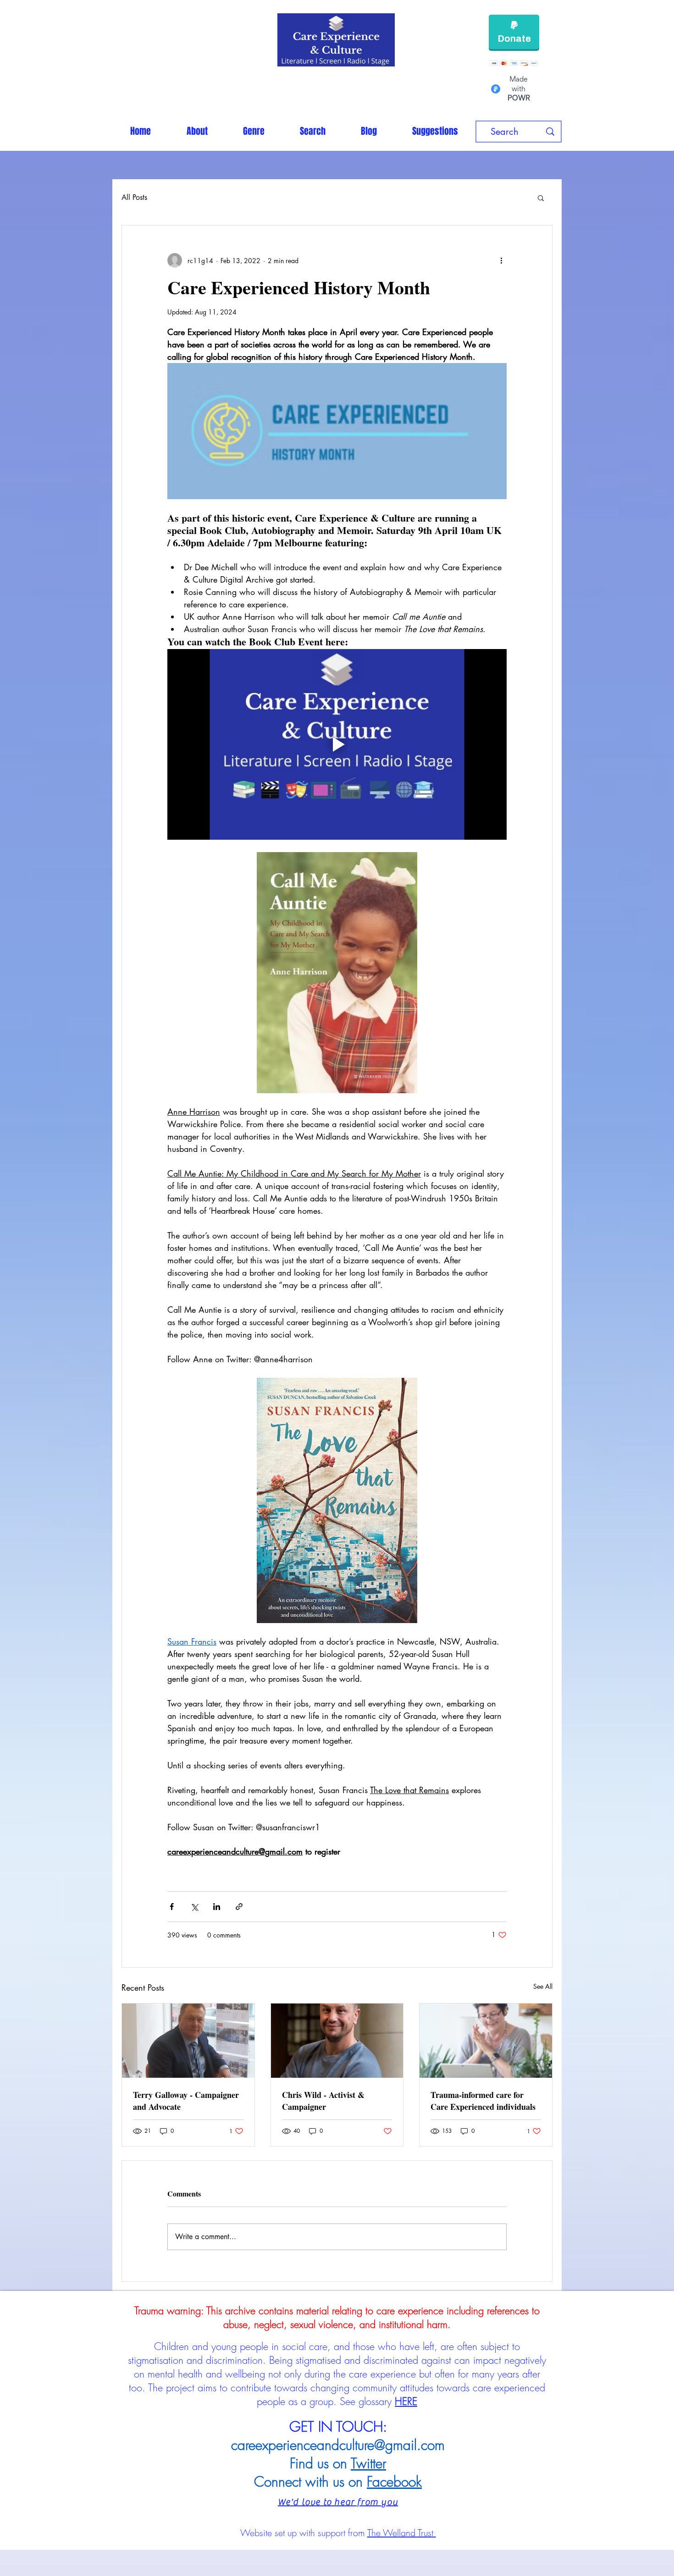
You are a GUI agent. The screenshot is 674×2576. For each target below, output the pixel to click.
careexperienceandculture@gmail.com (338, 2445)
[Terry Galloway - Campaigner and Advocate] (188, 2041)
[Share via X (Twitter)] (194, 1907)
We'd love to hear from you (338, 2502)
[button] (254, 131)
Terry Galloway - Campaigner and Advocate (186, 2101)
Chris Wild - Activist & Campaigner (323, 2101)
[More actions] (501, 260)
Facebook (394, 2482)
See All (543, 1986)
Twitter (368, 2463)
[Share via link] (239, 1907)
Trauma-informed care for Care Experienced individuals (483, 2101)
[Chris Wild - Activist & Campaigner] (337, 2041)
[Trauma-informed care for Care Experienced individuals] (486, 2041)
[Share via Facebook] (172, 1907)
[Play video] (337, 744)
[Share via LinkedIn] (217, 1907)
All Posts (134, 197)
